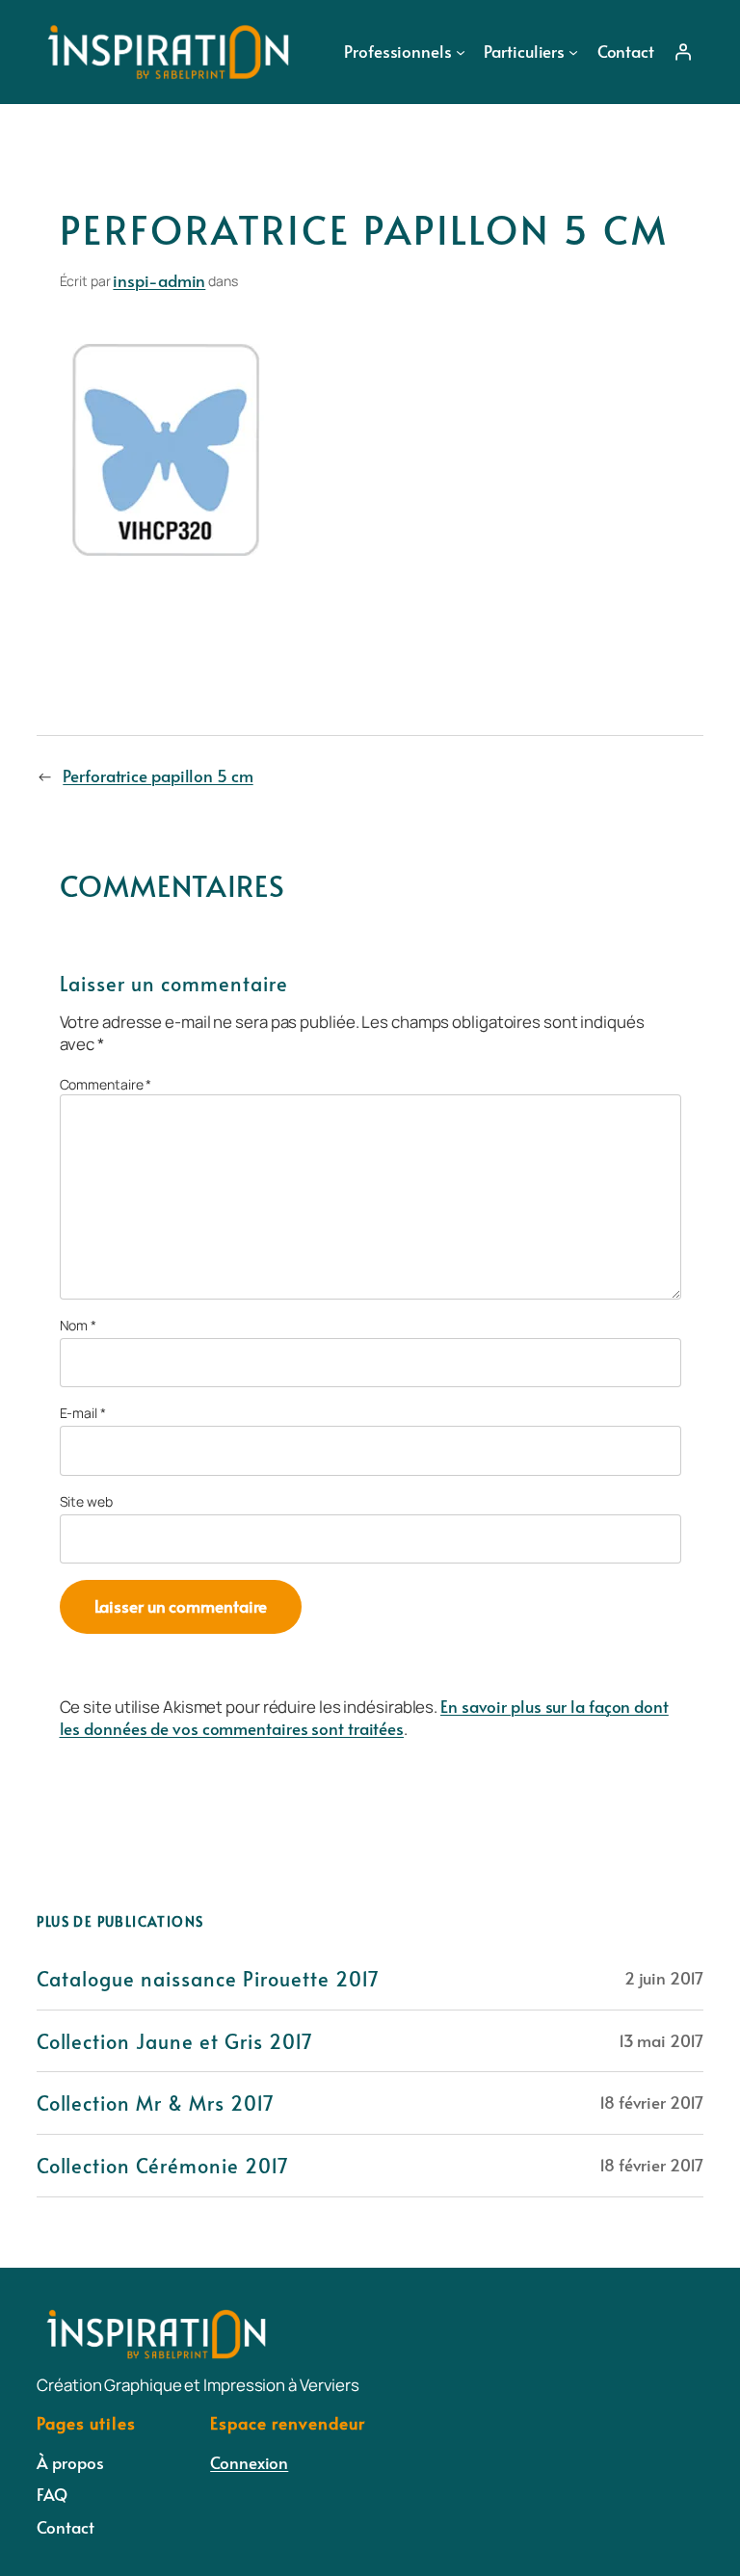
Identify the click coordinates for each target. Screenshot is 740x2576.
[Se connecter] (682, 52)
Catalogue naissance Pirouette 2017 (208, 1979)
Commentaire (106, 1084)
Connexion (249, 2462)
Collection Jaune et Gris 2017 (175, 2041)
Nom (79, 1325)
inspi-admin (159, 280)
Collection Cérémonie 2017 (163, 2166)
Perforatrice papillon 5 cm (158, 775)
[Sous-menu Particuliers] (573, 52)
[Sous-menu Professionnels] (461, 52)
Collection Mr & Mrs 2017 (156, 2103)
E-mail (83, 1413)
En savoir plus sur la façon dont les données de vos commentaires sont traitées (364, 1718)
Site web (86, 1501)
